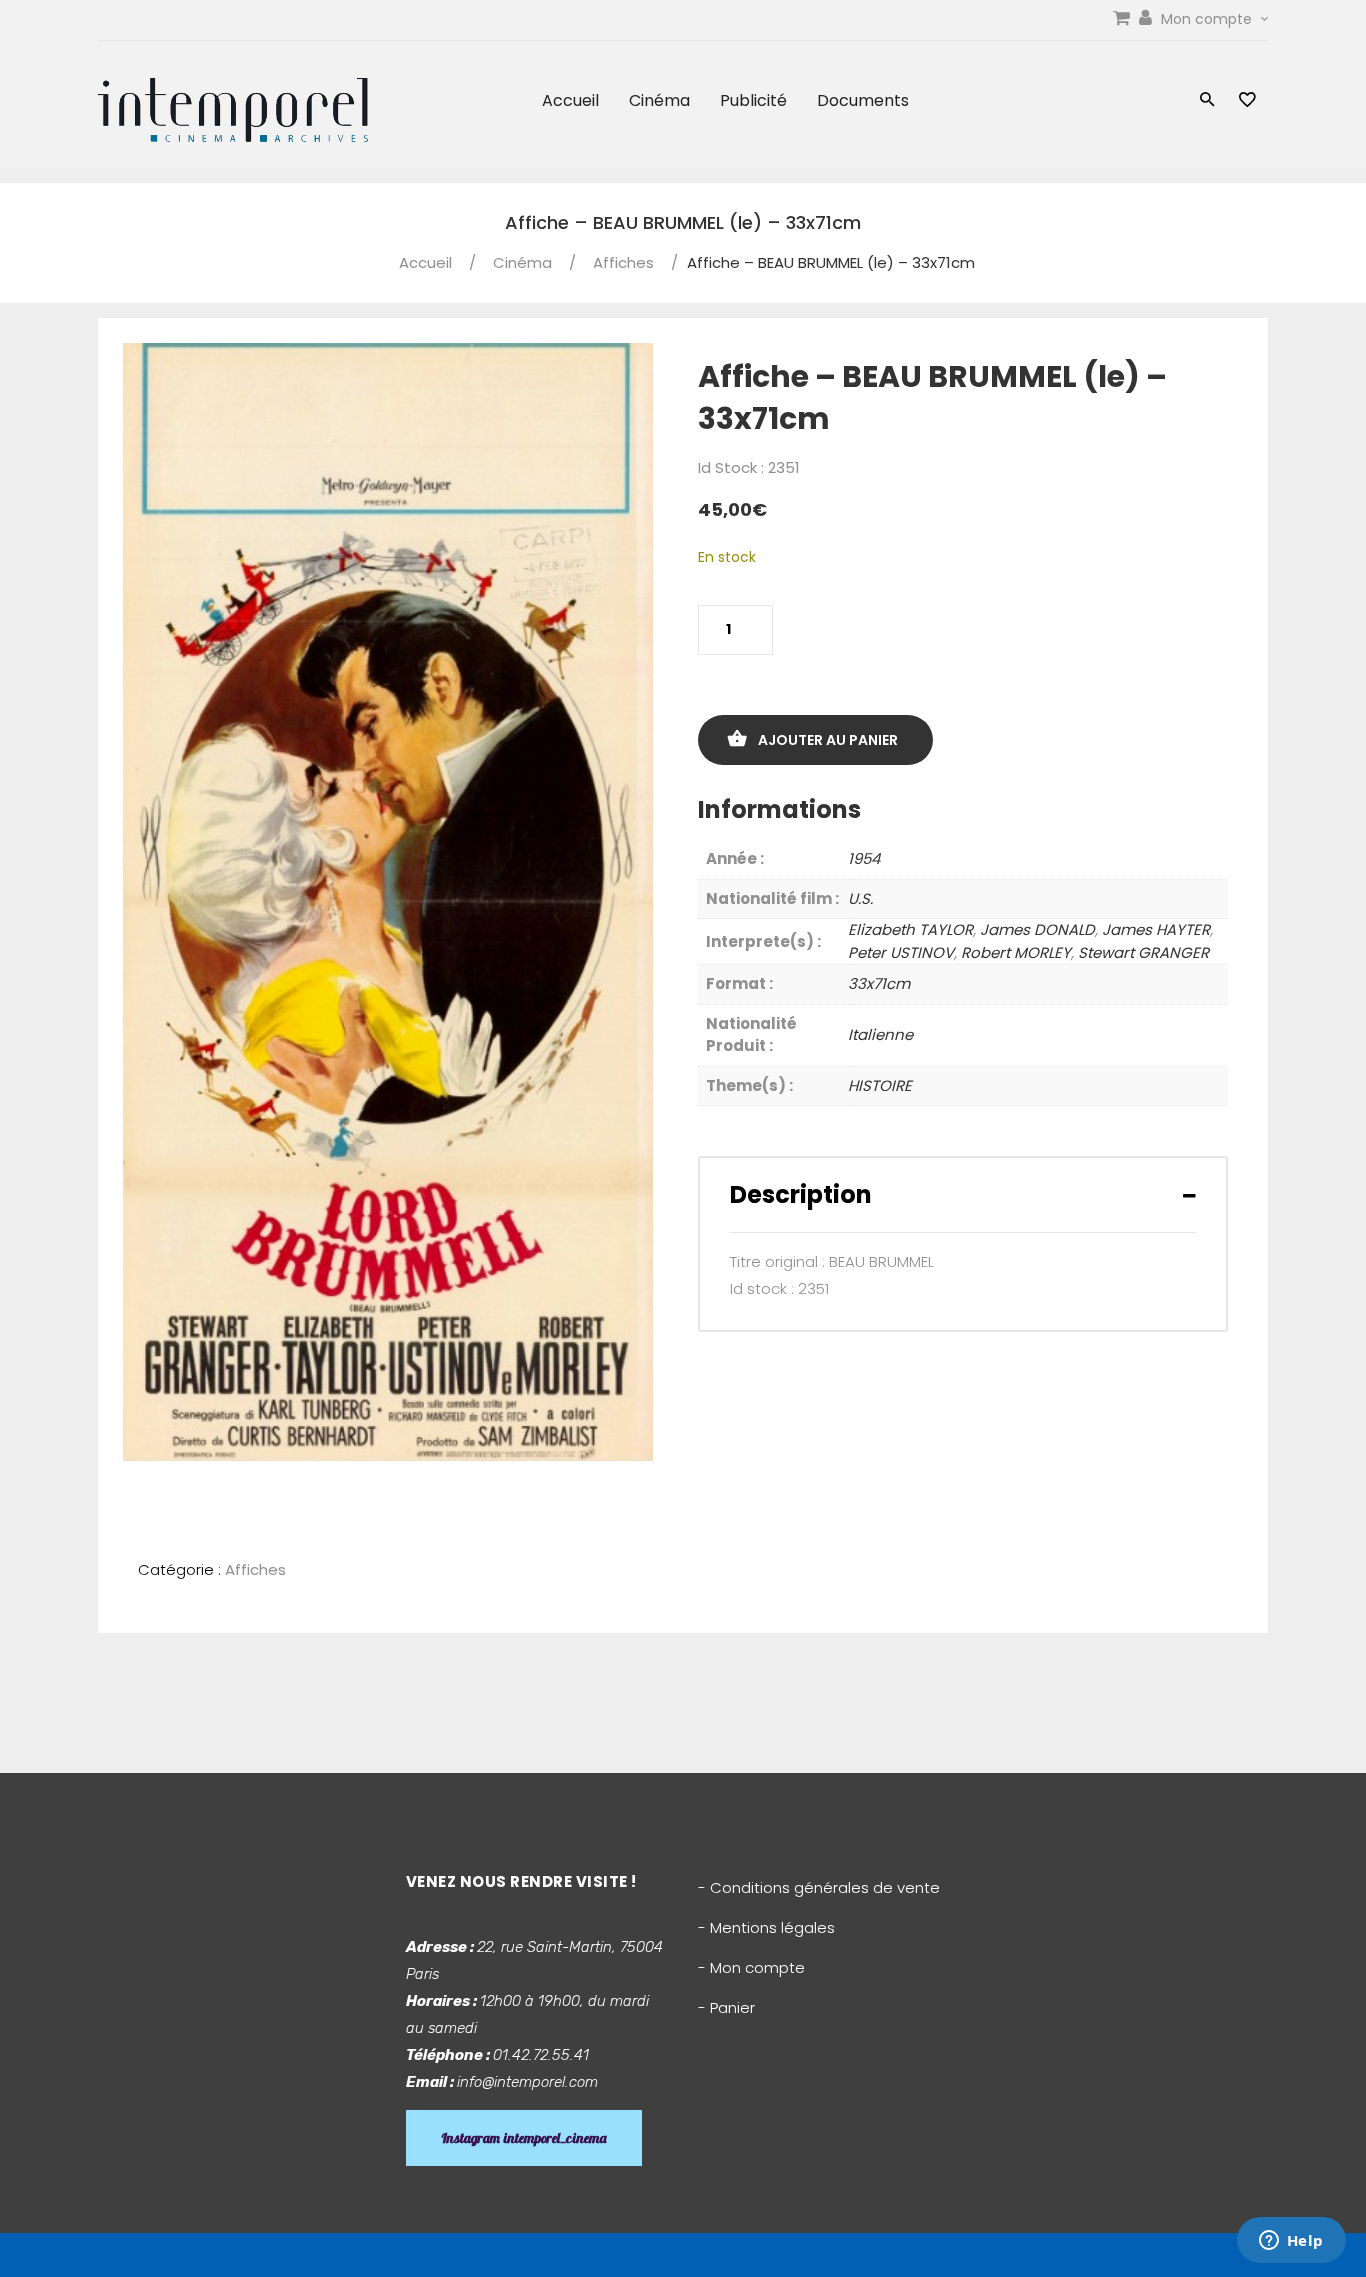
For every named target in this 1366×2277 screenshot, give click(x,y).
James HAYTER (1156, 929)
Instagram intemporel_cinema (524, 2138)
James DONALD (1037, 929)
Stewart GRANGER (1143, 952)
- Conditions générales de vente (819, 1887)
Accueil (570, 100)
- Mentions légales (766, 1927)
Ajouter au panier (828, 740)
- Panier (726, 2007)
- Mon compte (751, 1967)
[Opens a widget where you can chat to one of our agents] (1291, 2242)
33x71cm (879, 983)
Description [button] (801, 1194)
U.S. (860, 898)
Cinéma (659, 100)
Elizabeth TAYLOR (910, 929)
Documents (863, 100)
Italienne (880, 1034)
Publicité (753, 100)
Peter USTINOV (901, 952)
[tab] (963, 1194)
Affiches (623, 262)
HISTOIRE (880, 1085)
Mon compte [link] (1208, 19)
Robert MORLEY (1016, 952)
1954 (864, 858)
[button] (1207, 101)
